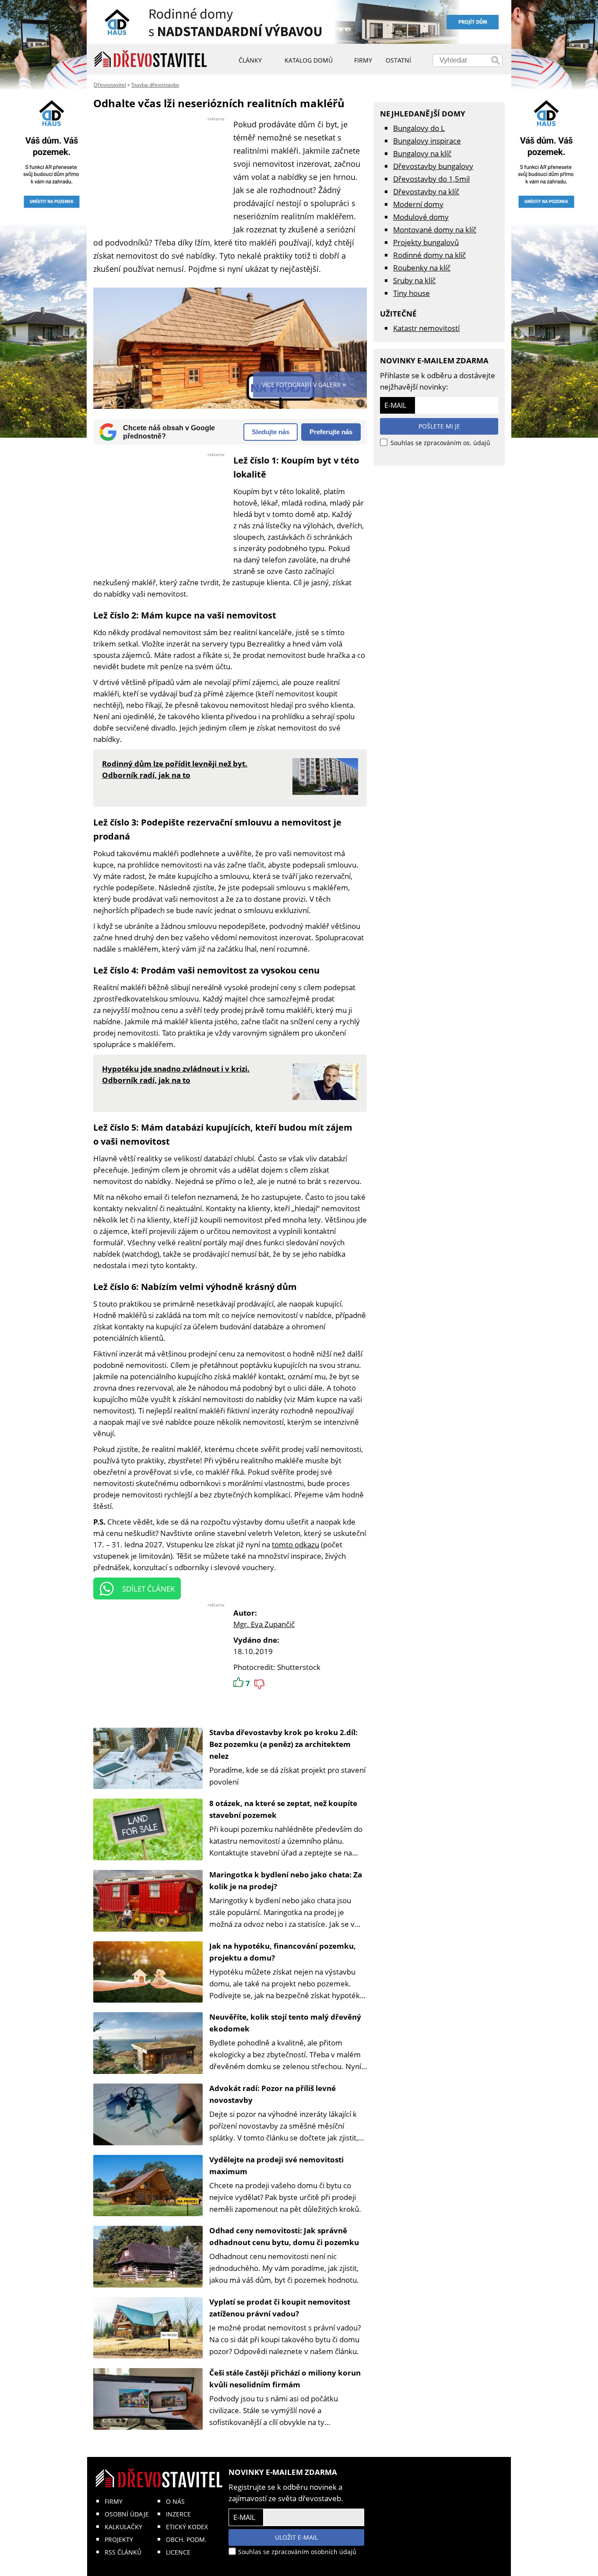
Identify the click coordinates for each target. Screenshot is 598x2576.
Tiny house (412, 293)
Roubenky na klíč (422, 268)
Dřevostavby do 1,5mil (431, 179)
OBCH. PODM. (186, 2539)
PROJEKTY (119, 2539)
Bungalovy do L (419, 128)
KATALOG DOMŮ (309, 60)
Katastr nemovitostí (426, 328)
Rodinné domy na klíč (429, 255)
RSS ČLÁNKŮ (123, 2552)
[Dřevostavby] (151, 59)
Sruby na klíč (414, 280)
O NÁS (175, 2501)
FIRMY (114, 2501)
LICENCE (178, 2552)
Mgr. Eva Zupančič (264, 1624)
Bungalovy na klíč (422, 153)
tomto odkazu (295, 1545)
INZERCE (178, 2514)
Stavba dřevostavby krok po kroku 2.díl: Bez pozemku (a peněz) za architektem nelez (283, 1744)
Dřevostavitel (110, 85)
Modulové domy (421, 217)
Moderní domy (418, 204)
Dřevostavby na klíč (426, 192)
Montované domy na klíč (435, 230)
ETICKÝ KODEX (187, 2527)
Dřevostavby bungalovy (433, 166)
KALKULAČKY (123, 2527)
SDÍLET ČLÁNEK (148, 1589)
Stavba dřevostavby (155, 85)
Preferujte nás (331, 432)
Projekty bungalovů (426, 242)
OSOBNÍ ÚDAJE (127, 2514)
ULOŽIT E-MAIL (296, 2537)
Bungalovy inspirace (427, 141)
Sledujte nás (271, 432)
